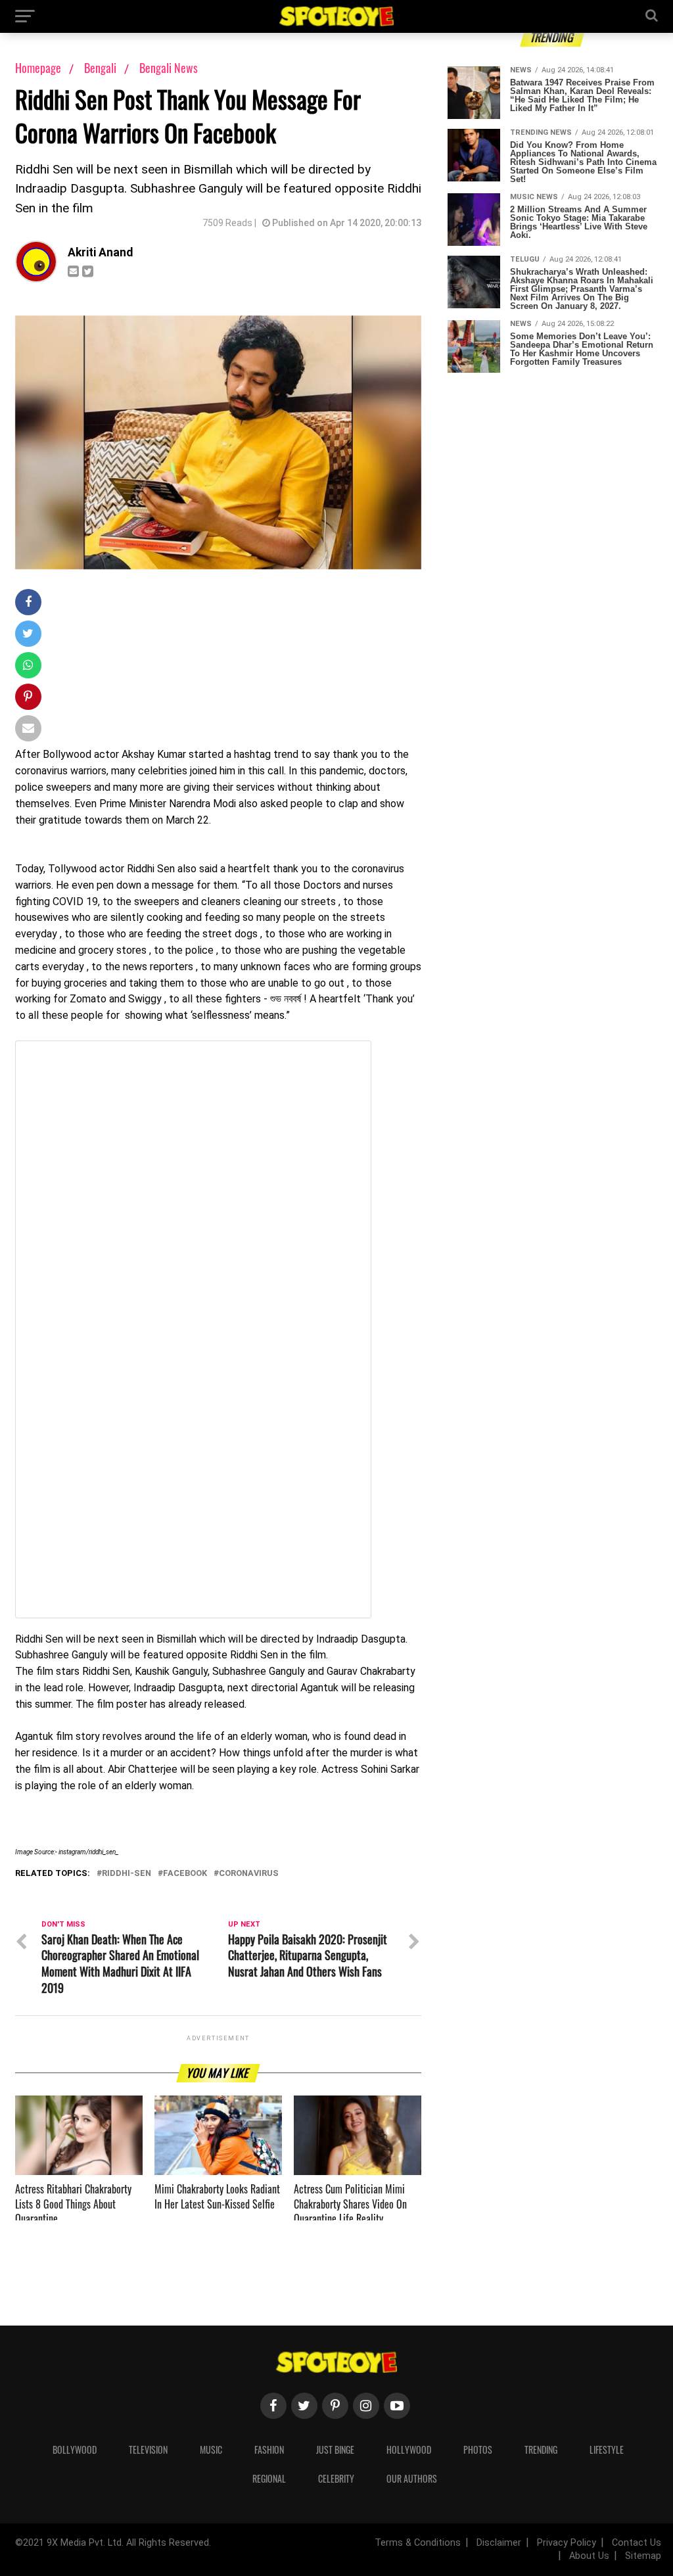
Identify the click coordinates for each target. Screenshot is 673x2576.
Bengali (102, 68)
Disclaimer (499, 2543)
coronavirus (249, 1874)
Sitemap (643, 2556)
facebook (185, 1874)
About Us (589, 2556)
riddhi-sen (127, 1874)
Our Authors (412, 2478)
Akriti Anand (100, 252)
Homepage (38, 68)
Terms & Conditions (418, 2543)
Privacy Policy (567, 2543)
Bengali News (169, 68)
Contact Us (637, 2543)
